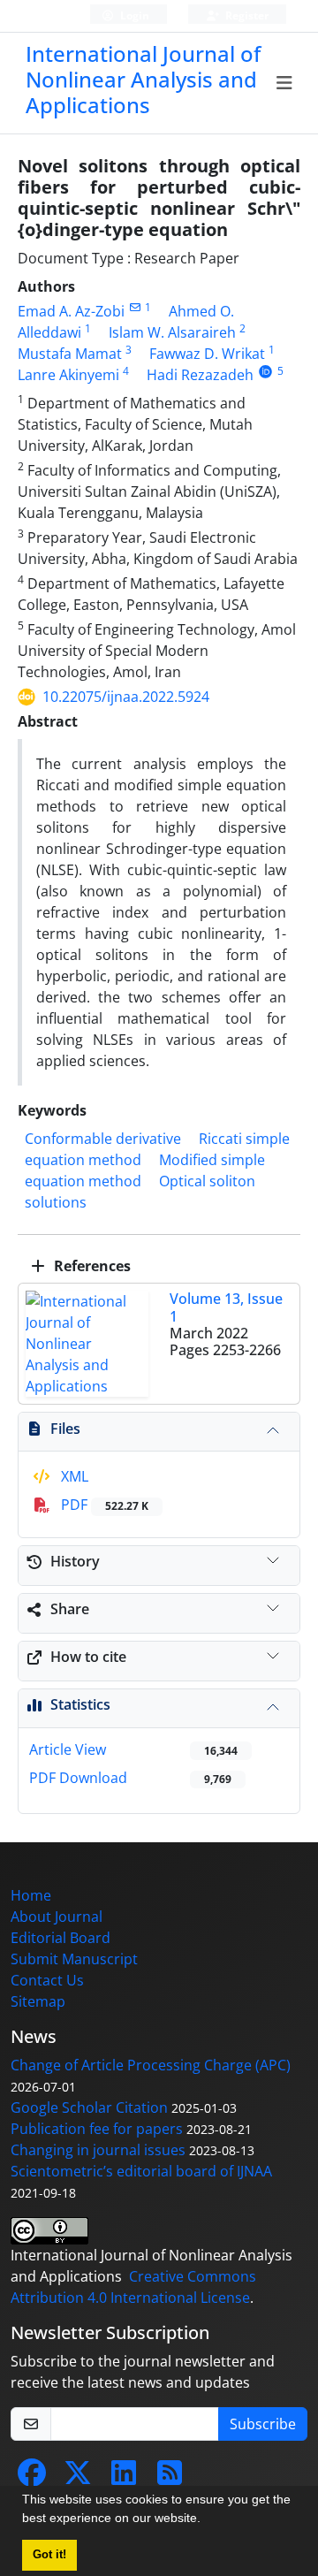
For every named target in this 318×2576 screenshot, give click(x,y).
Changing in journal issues (98, 2150)
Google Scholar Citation (89, 2107)
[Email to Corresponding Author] (135, 307)
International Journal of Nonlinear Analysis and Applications (143, 79)
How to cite (88, 1657)
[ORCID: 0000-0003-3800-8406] (265, 371)
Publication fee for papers (97, 2129)
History (75, 1561)
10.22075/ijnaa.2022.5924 (126, 697)
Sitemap (38, 2001)
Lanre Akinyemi (68, 375)
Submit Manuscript (74, 1959)
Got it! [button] (49, 2555)
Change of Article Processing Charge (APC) (151, 2065)
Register (246, 15)
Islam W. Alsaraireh (172, 332)
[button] (207, 2520)
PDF (103, 1505)
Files (65, 1429)
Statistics (80, 1704)
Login (133, 15)
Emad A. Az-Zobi (71, 311)
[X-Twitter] (78, 2478)
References (91, 1266)
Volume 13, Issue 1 (226, 1307)
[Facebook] (32, 2478)
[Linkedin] (124, 2478)
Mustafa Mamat (70, 354)
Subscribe (263, 2424)
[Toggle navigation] (285, 83)
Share (70, 1609)
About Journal (57, 1917)
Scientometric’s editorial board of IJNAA (141, 2171)
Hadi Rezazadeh (200, 375)
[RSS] (170, 2478)
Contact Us (47, 1980)
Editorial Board (61, 1938)
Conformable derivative (103, 1139)
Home (31, 1895)
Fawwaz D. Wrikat (207, 354)
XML (73, 1476)
